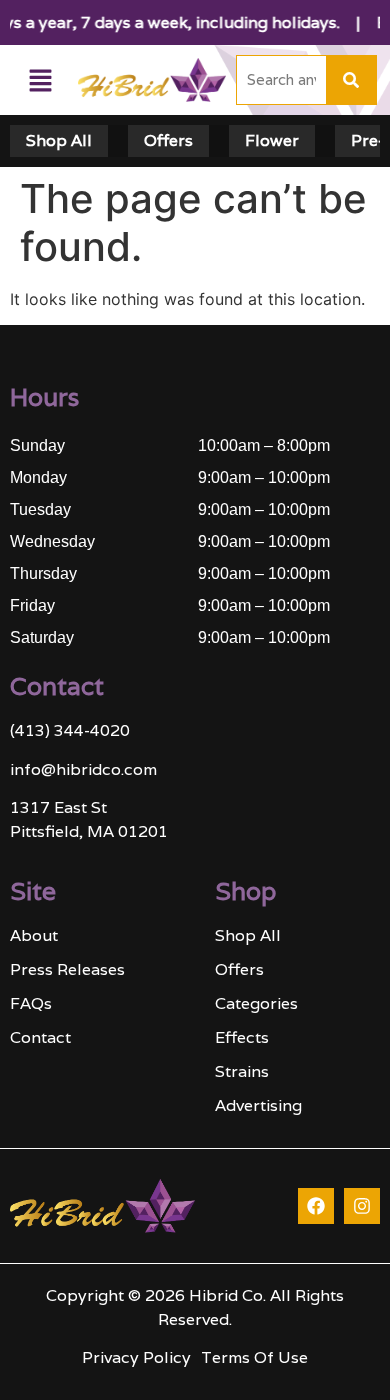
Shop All (59, 140)
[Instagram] (362, 1206)
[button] (41, 80)
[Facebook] (316, 1206)
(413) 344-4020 (70, 730)
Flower (272, 140)
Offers (168, 140)
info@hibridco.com (83, 769)
